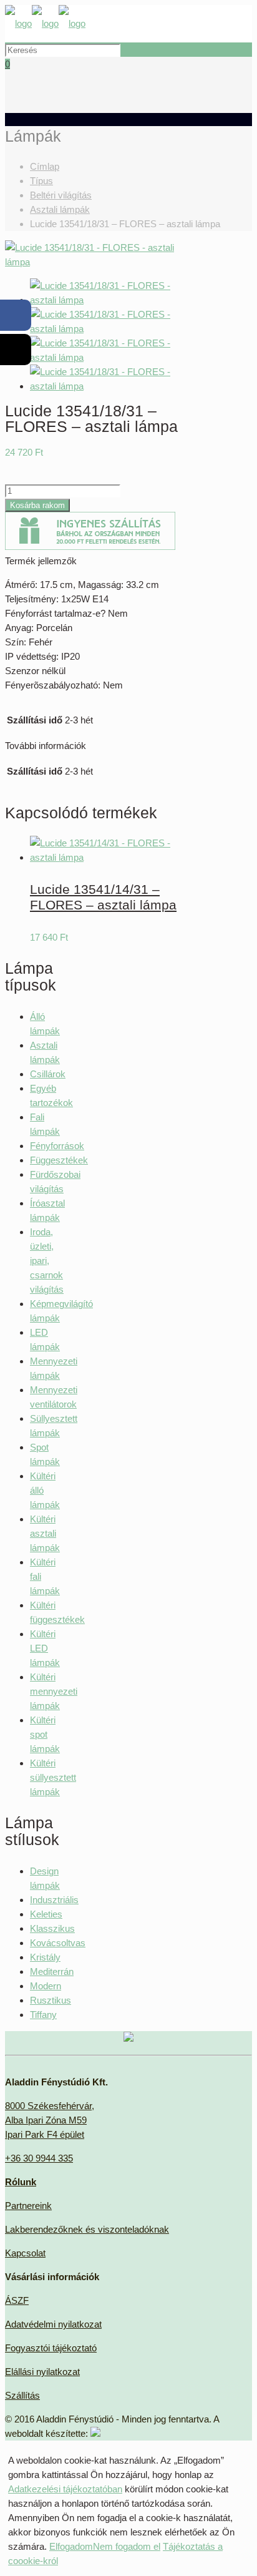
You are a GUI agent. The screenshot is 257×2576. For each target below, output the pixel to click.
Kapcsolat (25, 2253)
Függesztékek (59, 1160)
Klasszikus (52, 1928)
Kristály (45, 1957)
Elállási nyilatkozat (42, 2372)
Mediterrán (52, 1971)
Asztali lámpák (60, 209)
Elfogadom (71, 2546)
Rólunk (21, 2182)
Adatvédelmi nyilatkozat (53, 2324)
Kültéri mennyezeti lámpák (54, 1691)
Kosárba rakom (37, 505)
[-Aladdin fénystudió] (45, 23)
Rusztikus (51, 2000)
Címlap (45, 166)
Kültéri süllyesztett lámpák (53, 1777)
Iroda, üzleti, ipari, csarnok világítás (47, 1261)
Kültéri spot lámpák (45, 1734)
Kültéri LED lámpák (45, 1648)
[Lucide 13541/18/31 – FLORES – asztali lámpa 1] (100, 262)
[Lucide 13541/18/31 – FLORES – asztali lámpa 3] (113, 357)
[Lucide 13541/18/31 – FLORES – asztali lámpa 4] (113, 386)
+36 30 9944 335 (39, 2158)
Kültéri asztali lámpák (45, 1533)
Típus (41, 181)
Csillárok (48, 1074)
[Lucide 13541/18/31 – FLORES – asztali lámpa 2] (113, 329)
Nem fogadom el (127, 2546)
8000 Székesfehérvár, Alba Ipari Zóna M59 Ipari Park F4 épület (50, 2120)
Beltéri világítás (61, 195)
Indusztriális (54, 1900)
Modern (46, 1986)
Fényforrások (57, 1146)
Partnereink (28, 2206)
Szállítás (22, 2395)
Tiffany (43, 2015)
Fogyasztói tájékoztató (51, 2348)
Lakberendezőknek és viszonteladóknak (87, 2229)
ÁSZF (17, 2300)
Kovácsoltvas (58, 1943)
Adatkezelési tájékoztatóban (65, 2489)
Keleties (46, 1914)
